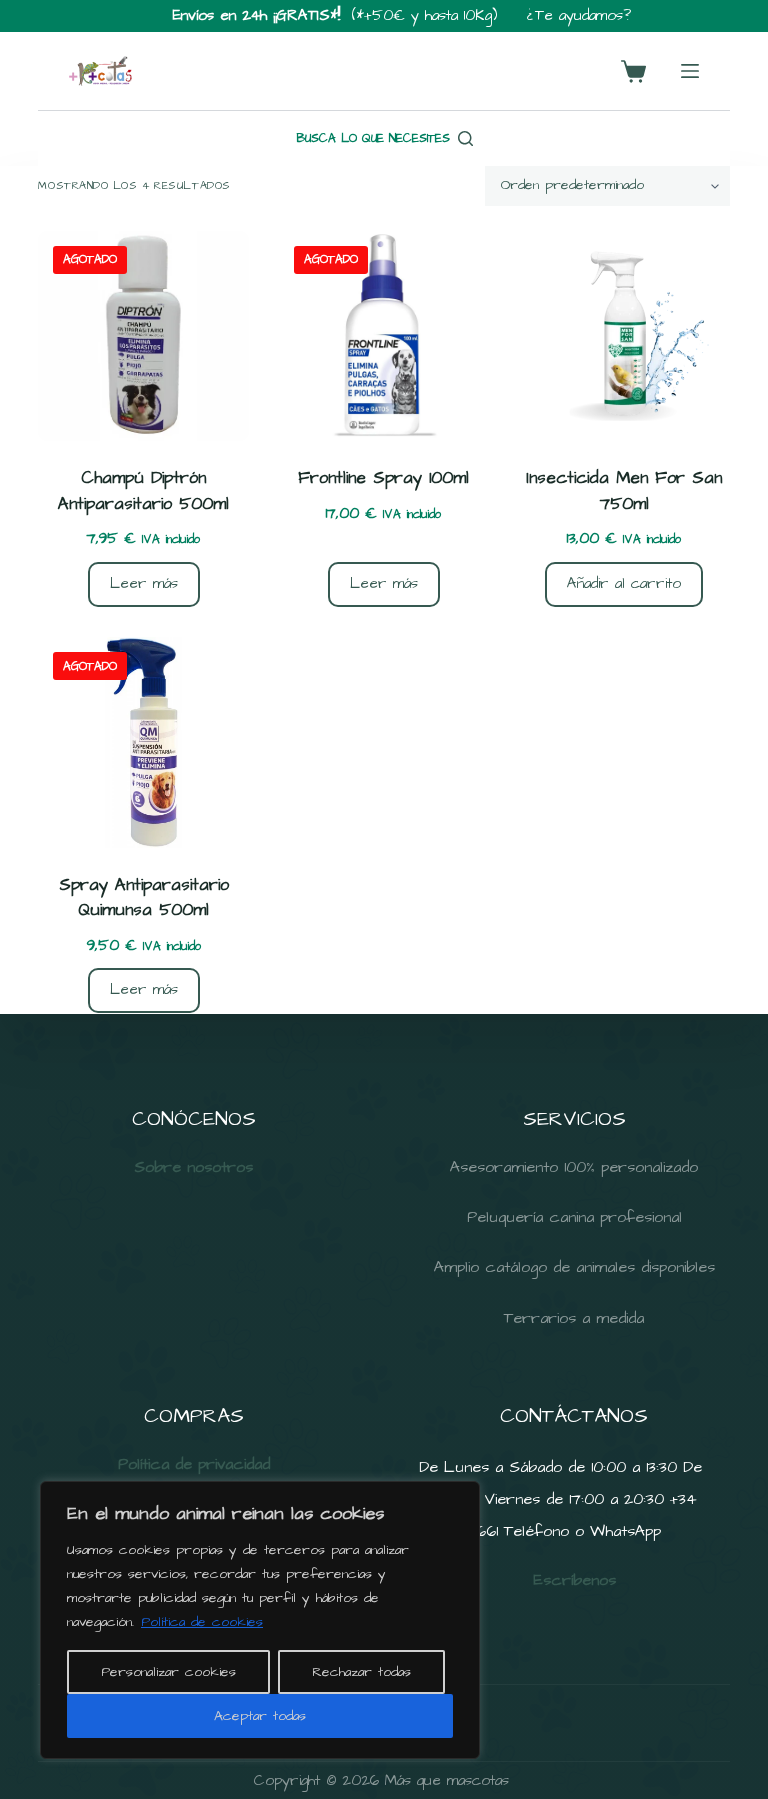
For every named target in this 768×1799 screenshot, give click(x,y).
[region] (260, 1620)
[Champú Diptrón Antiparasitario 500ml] (143, 336)
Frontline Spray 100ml (383, 478)
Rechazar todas (361, 1672)
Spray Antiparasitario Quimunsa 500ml (144, 898)
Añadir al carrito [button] (624, 583)
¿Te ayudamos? (579, 15)
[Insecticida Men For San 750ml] (624, 336)
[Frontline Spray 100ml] (384, 336)
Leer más (144, 583)
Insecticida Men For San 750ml (624, 491)
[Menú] (690, 71)
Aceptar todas (260, 1716)
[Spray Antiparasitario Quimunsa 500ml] (143, 742)
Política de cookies (202, 1622)
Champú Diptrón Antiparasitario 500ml (143, 491)
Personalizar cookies (168, 1672)
